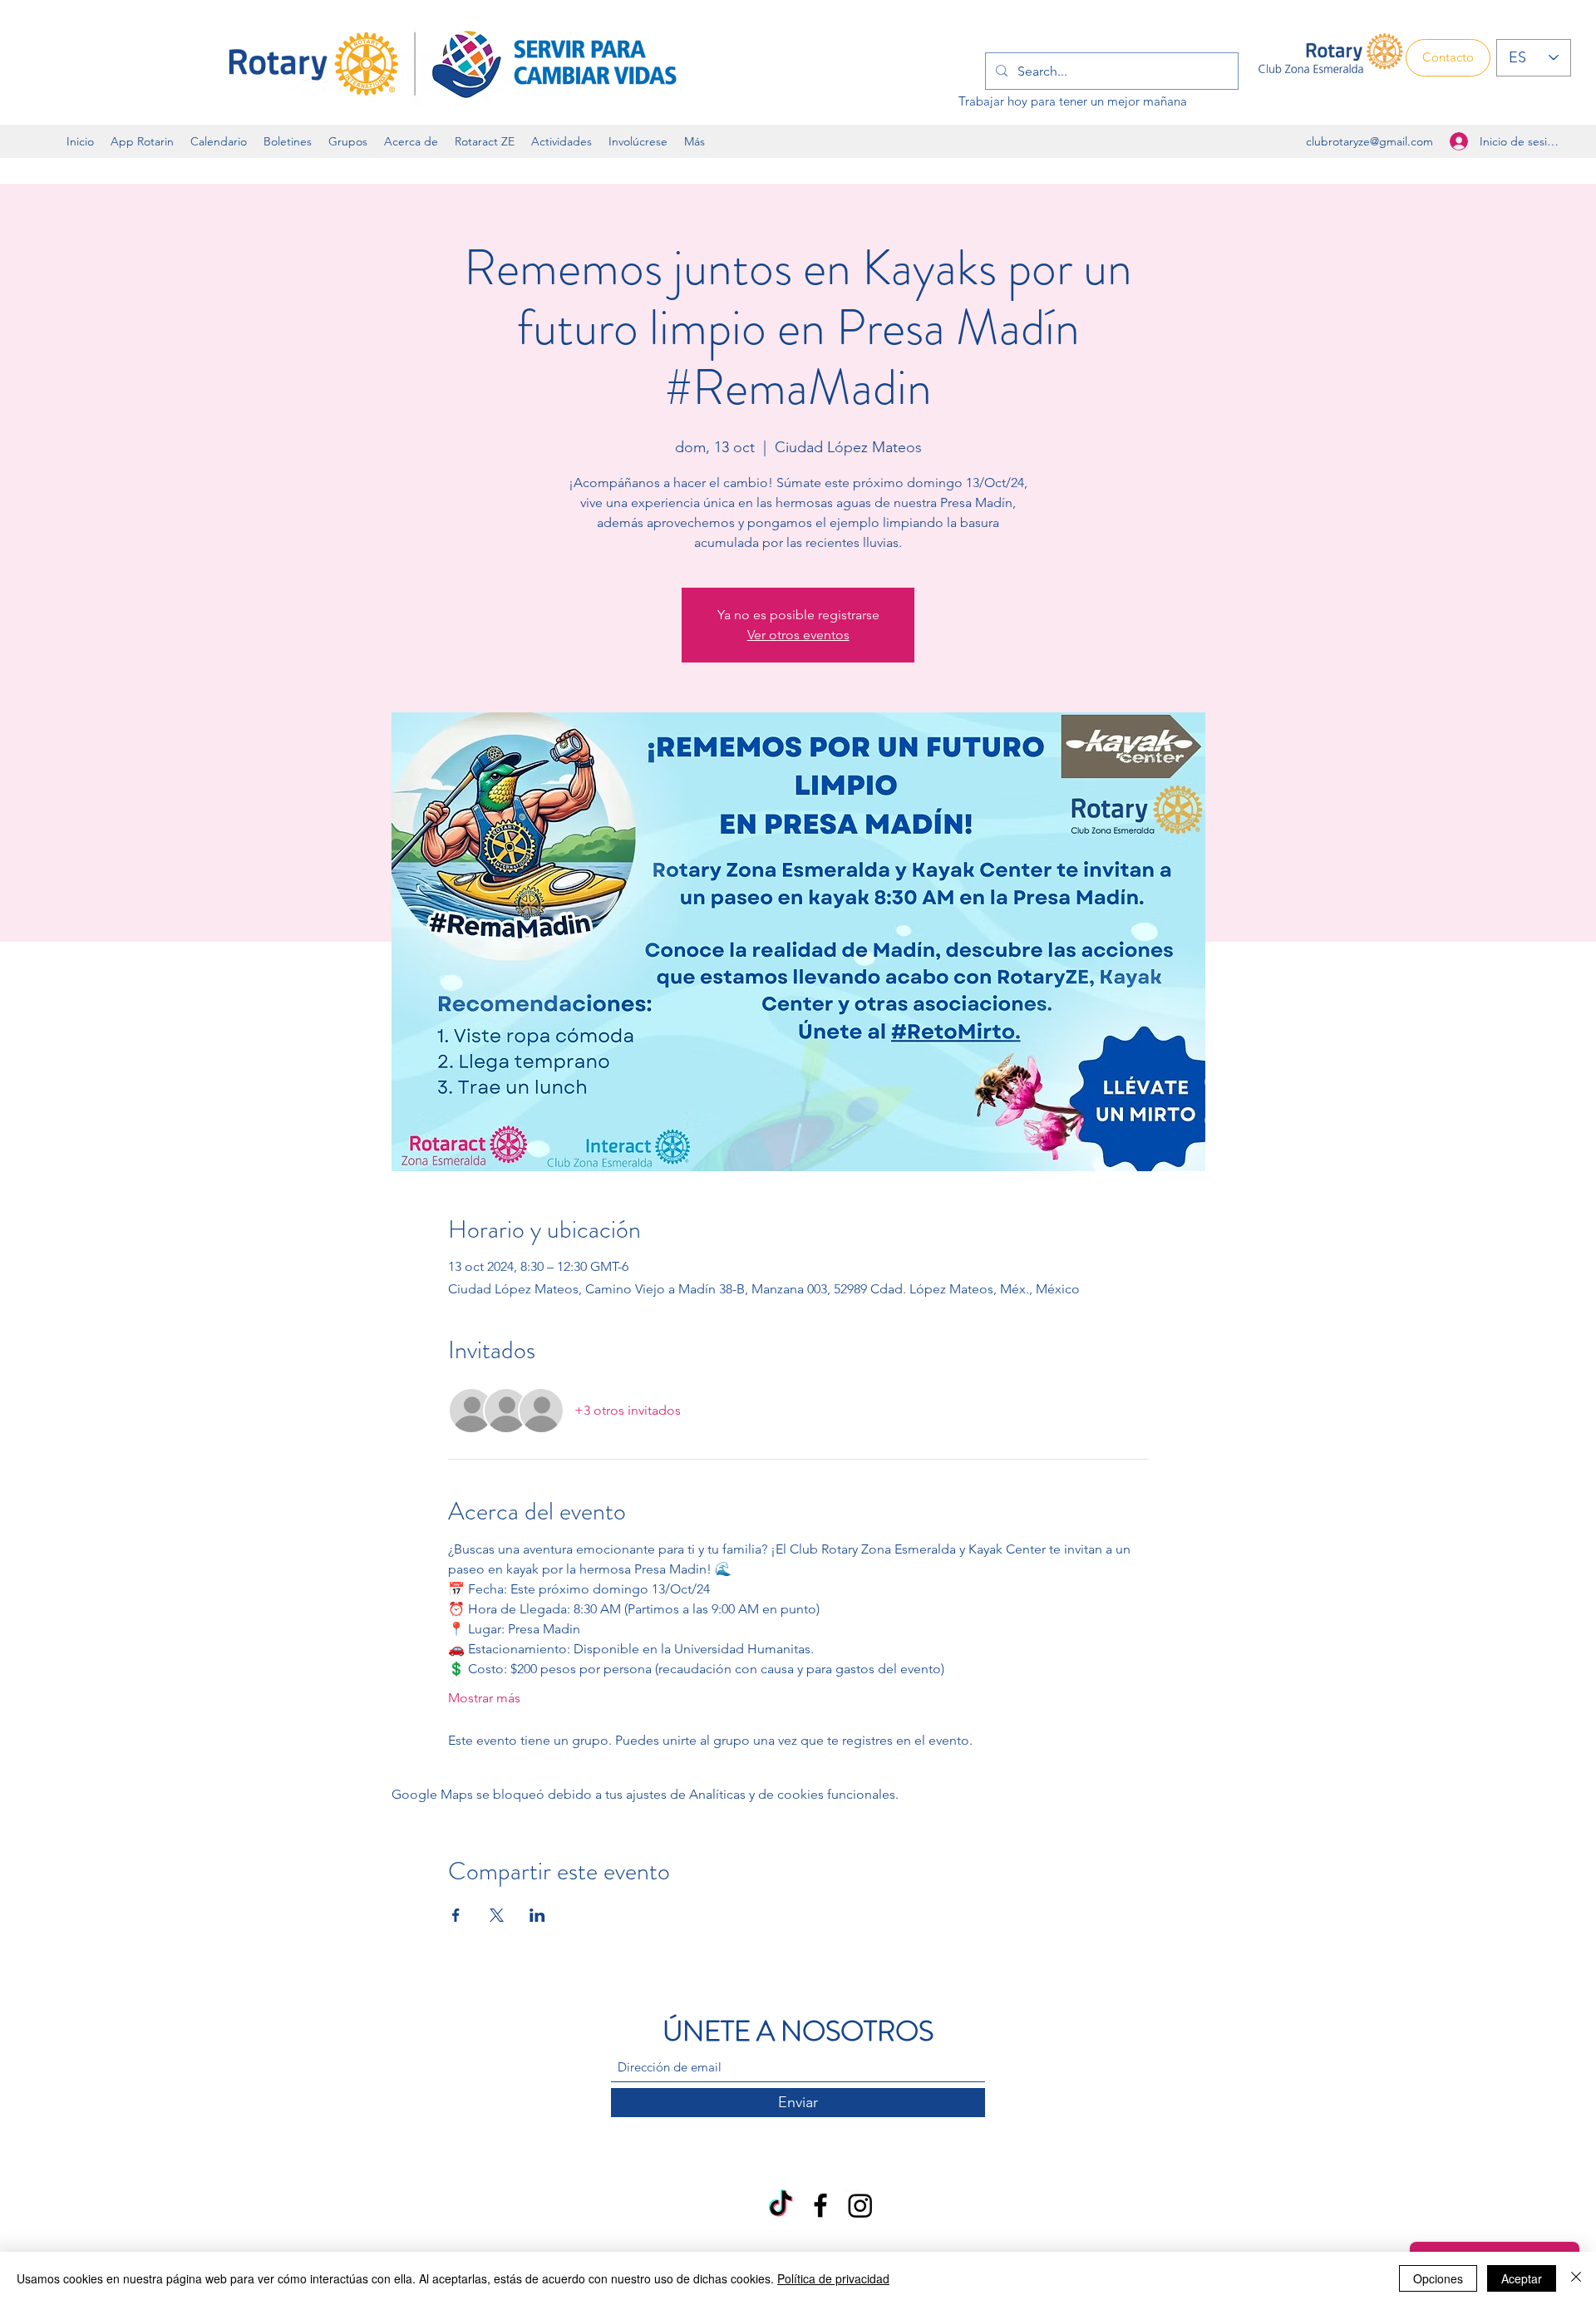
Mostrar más (484, 1698)
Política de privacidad (833, 2278)
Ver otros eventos (798, 635)
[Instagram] (860, 2205)
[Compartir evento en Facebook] (456, 1915)
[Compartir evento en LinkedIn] (537, 1915)
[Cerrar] (1576, 2278)
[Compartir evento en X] (497, 1915)
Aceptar (1522, 2278)
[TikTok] (781, 2205)
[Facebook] (820, 2205)
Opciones (1438, 2278)
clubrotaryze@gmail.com (1369, 141)
